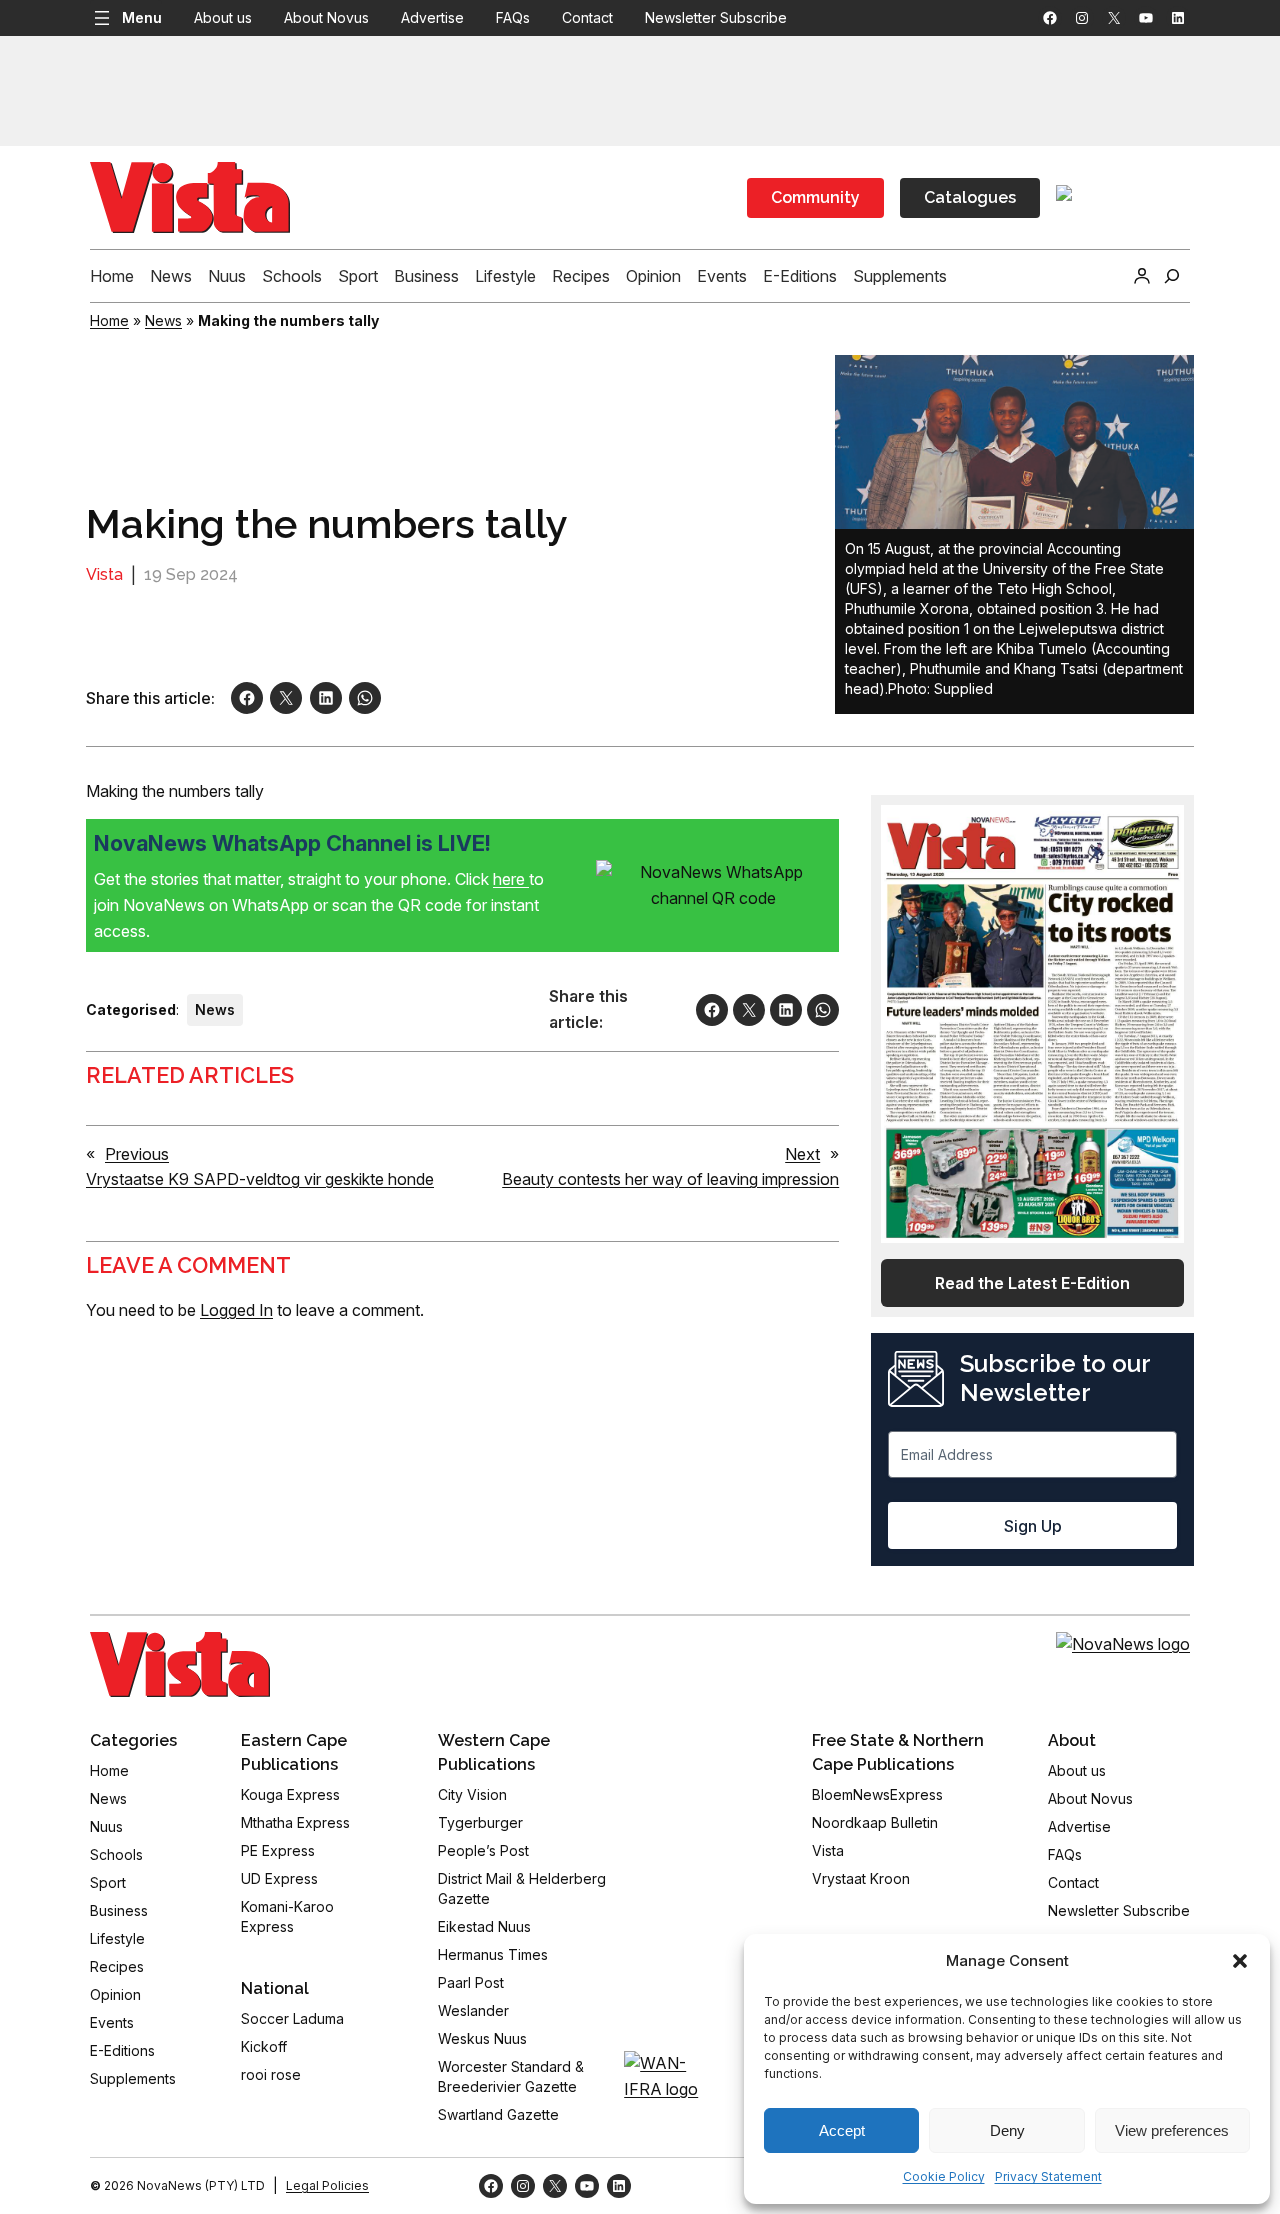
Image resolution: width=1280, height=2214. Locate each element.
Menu (142, 17)
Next (802, 1154)
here (511, 879)
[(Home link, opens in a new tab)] (180, 1664)
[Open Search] (1172, 276)
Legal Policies (327, 2185)
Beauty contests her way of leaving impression (670, 1179)
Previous (137, 1154)
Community (815, 197)
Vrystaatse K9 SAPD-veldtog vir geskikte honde (260, 1179)
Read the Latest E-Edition (1032, 1283)
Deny (1007, 2130)
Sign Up (1033, 1526)
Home (109, 320)
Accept (842, 2130)
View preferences (1172, 2130)
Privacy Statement (1048, 2176)
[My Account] (1142, 276)
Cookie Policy (944, 2176)
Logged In (236, 1310)
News (163, 320)
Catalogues (970, 197)
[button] (1240, 1961)
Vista (104, 574)
